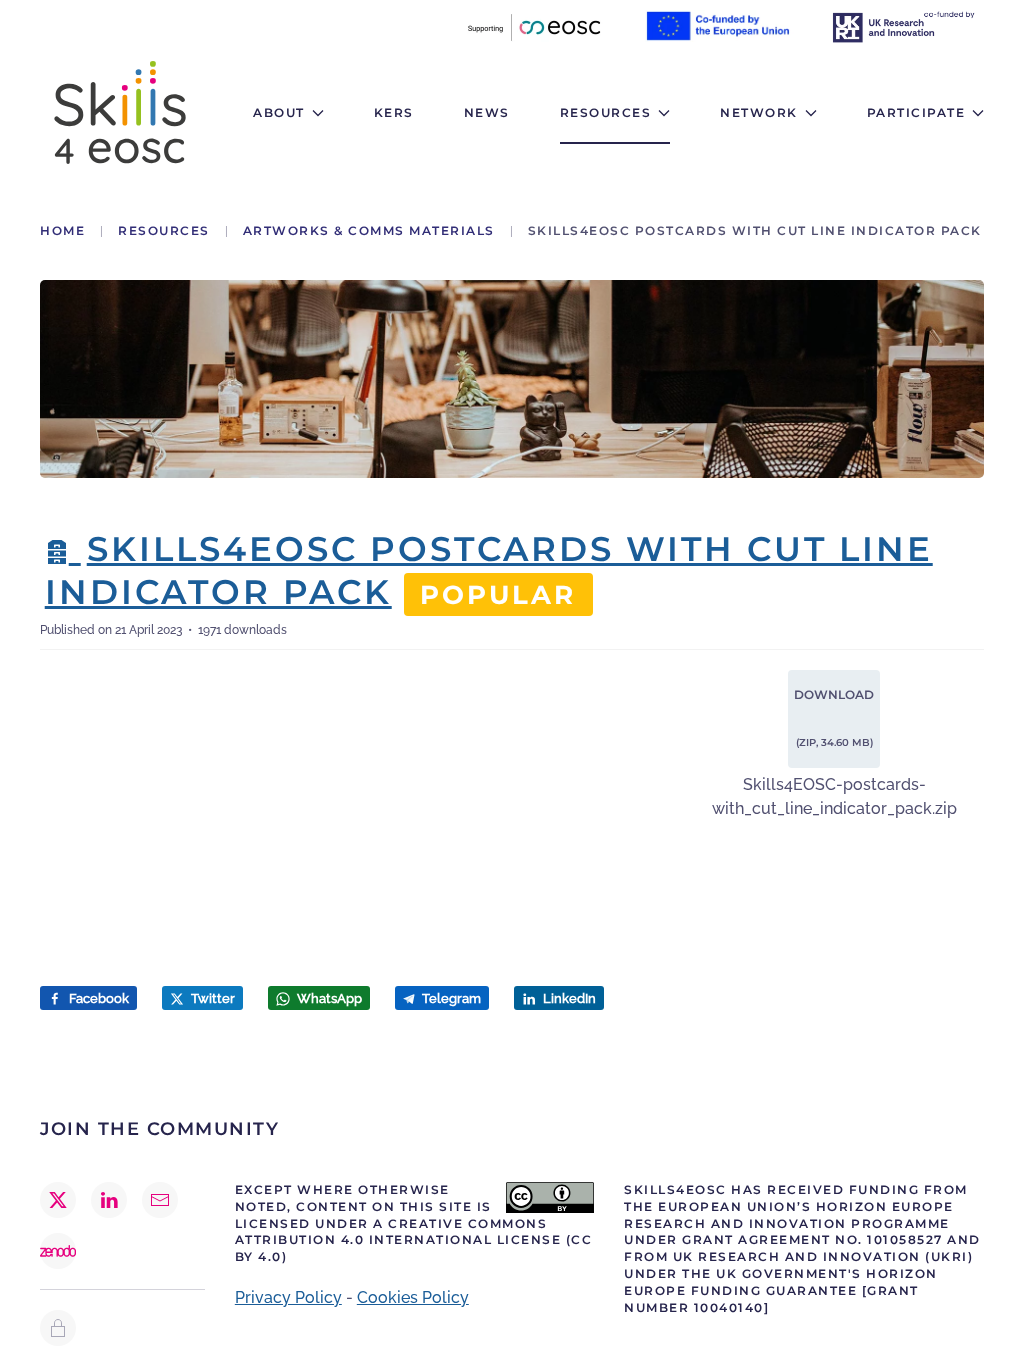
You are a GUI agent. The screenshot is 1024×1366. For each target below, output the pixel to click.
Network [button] (759, 112)
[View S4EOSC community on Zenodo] (58, 1251)
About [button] (279, 112)
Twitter (211, 998)
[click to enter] (58, 1328)
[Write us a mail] (160, 1200)
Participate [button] (916, 112)
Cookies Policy (413, 1297)
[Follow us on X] (58, 1200)
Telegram (450, 998)
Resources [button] (606, 112)
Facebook (97, 998)
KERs (394, 112)
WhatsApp (328, 998)
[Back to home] (120, 112)
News (487, 112)
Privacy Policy (288, 1297)
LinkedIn (568, 998)
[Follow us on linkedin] (109, 1200)
